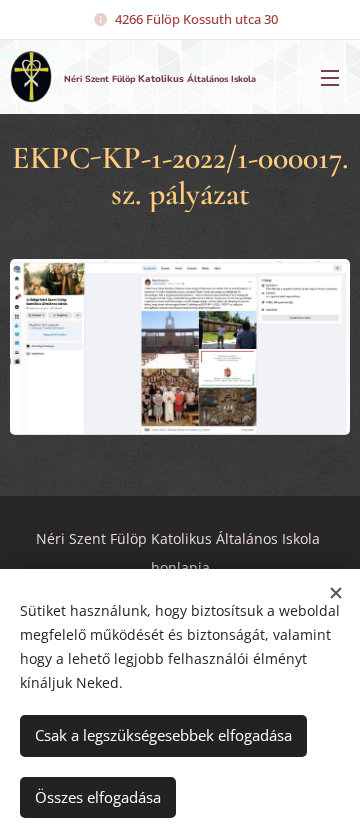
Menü (330, 77)
